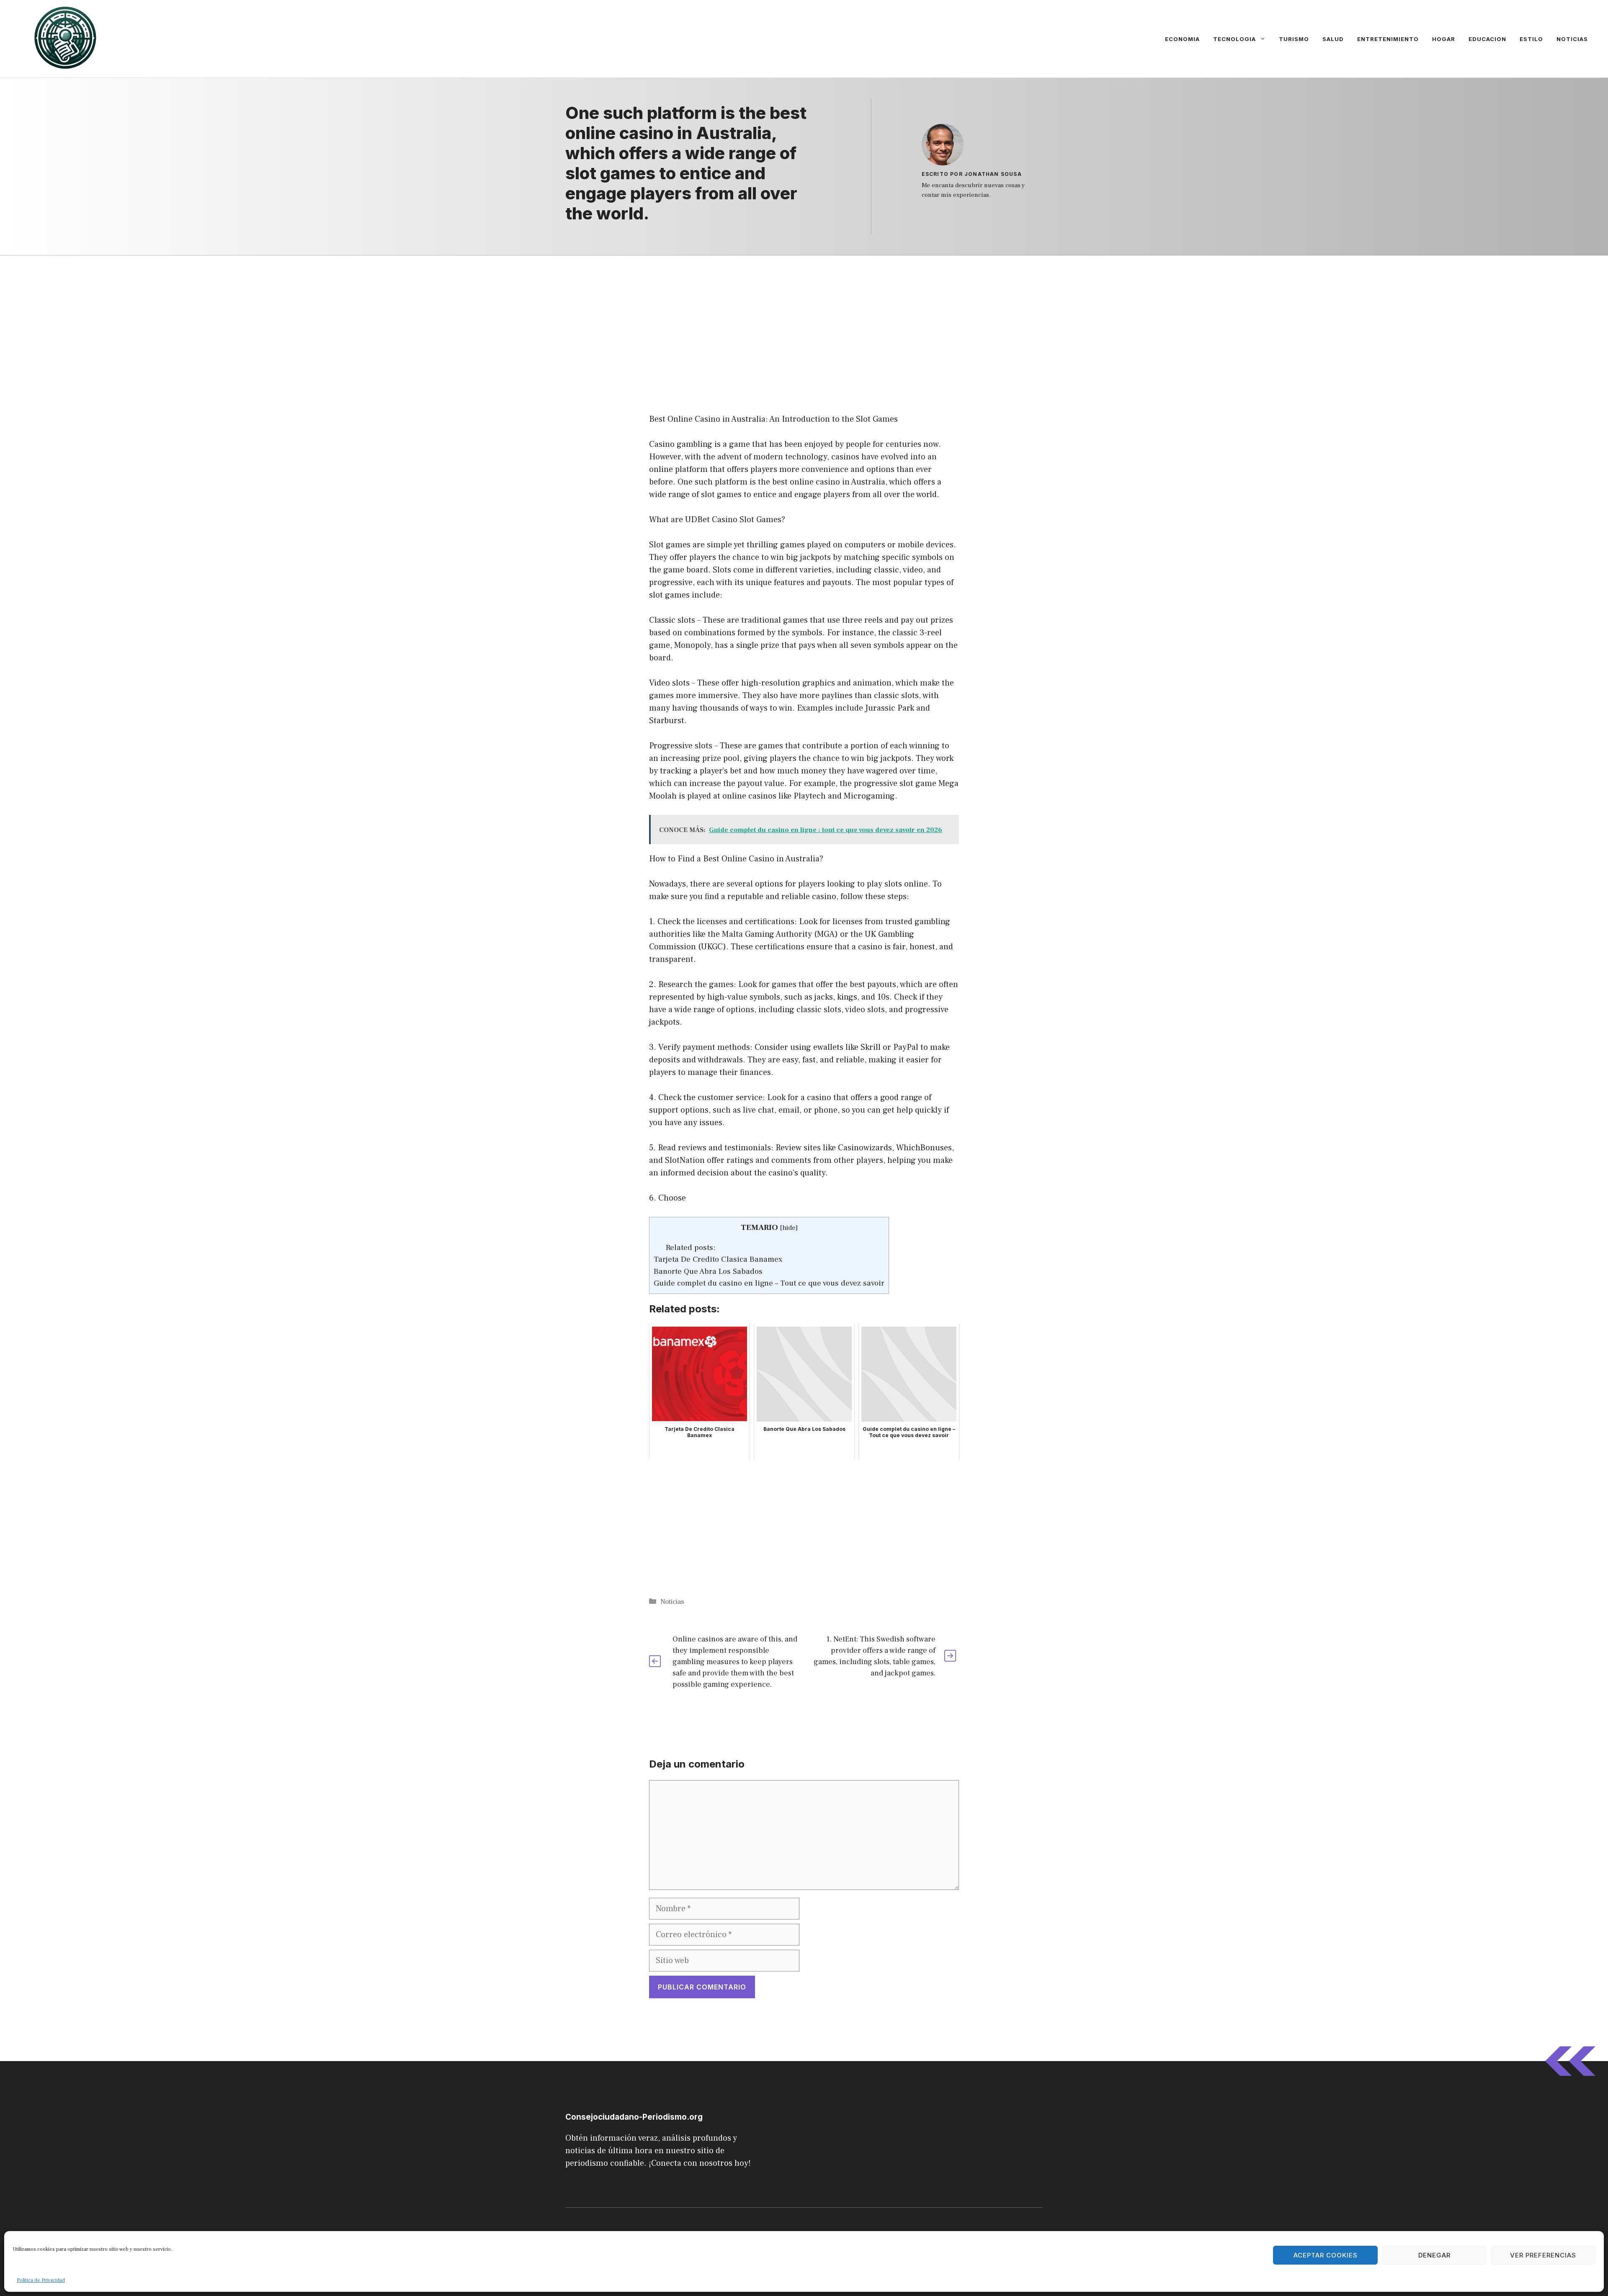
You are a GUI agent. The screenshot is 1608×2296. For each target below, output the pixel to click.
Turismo (1294, 39)
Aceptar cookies (1326, 2255)
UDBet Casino (711, 520)
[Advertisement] (804, 317)
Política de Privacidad (41, 2280)
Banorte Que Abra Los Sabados (708, 1271)
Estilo (1531, 39)
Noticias (1572, 39)
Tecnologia (1234, 39)
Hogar (1444, 39)
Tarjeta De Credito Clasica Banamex (718, 1259)
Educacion (1487, 39)
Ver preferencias (1543, 2255)
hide (789, 1228)
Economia (1182, 39)
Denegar (1434, 2255)
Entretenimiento (1388, 39)
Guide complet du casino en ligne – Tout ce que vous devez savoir (769, 1283)
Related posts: (691, 1247)
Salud (1333, 39)
